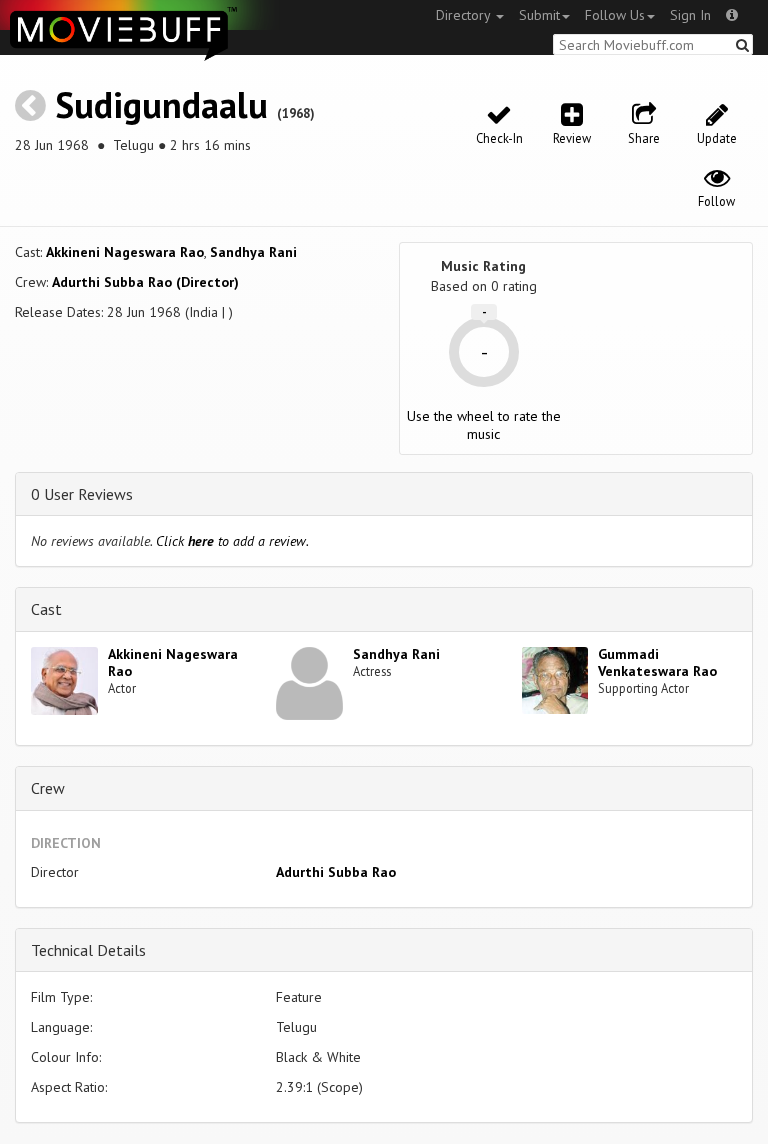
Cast (46, 609)
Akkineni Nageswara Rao (125, 252)
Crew (48, 788)
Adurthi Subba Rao (336, 872)
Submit (539, 15)
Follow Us (615, 15)
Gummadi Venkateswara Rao (657, 662)
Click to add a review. (232, 541)
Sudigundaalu (161, 104)
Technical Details (88, 950)
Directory (465, 15)
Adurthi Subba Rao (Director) (145, 282)
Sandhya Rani (253, 252)
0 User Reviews (82, 494)
